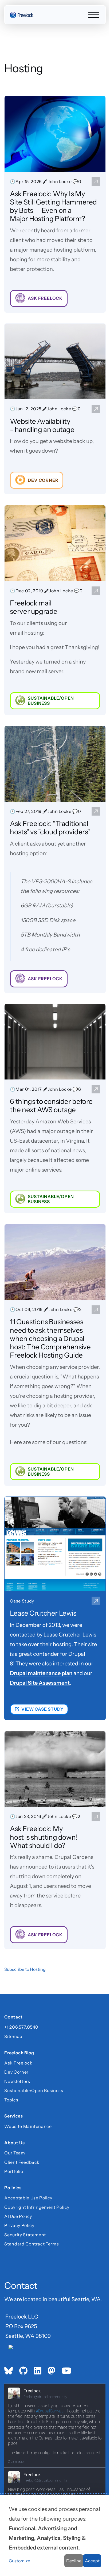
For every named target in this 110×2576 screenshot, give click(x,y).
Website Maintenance (28, 2126)
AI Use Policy (18, 2216)
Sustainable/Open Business (34, 2090)
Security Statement (25, 2235)
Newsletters (17, 2081)
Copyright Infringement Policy (37, 2207)
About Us (14, 2143)
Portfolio (14, 2171)
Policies (13, 2188)
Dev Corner (16, 2072)
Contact (13, 2017)
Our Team (15, 2153)
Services (13, 2117)
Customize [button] (19, 2561)
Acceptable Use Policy (28, 2198)
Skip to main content (14, 9)
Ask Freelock (18, 2063)
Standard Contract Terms (32, 2244)
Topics (11, 2100)
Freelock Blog (19, 2053)
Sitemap (13, 2036)
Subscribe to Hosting (25, 1969)
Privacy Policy (19, 2225)
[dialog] (55, 2535)
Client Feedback (22, 2162)
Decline (74, 2561)
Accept (92, 2561)
